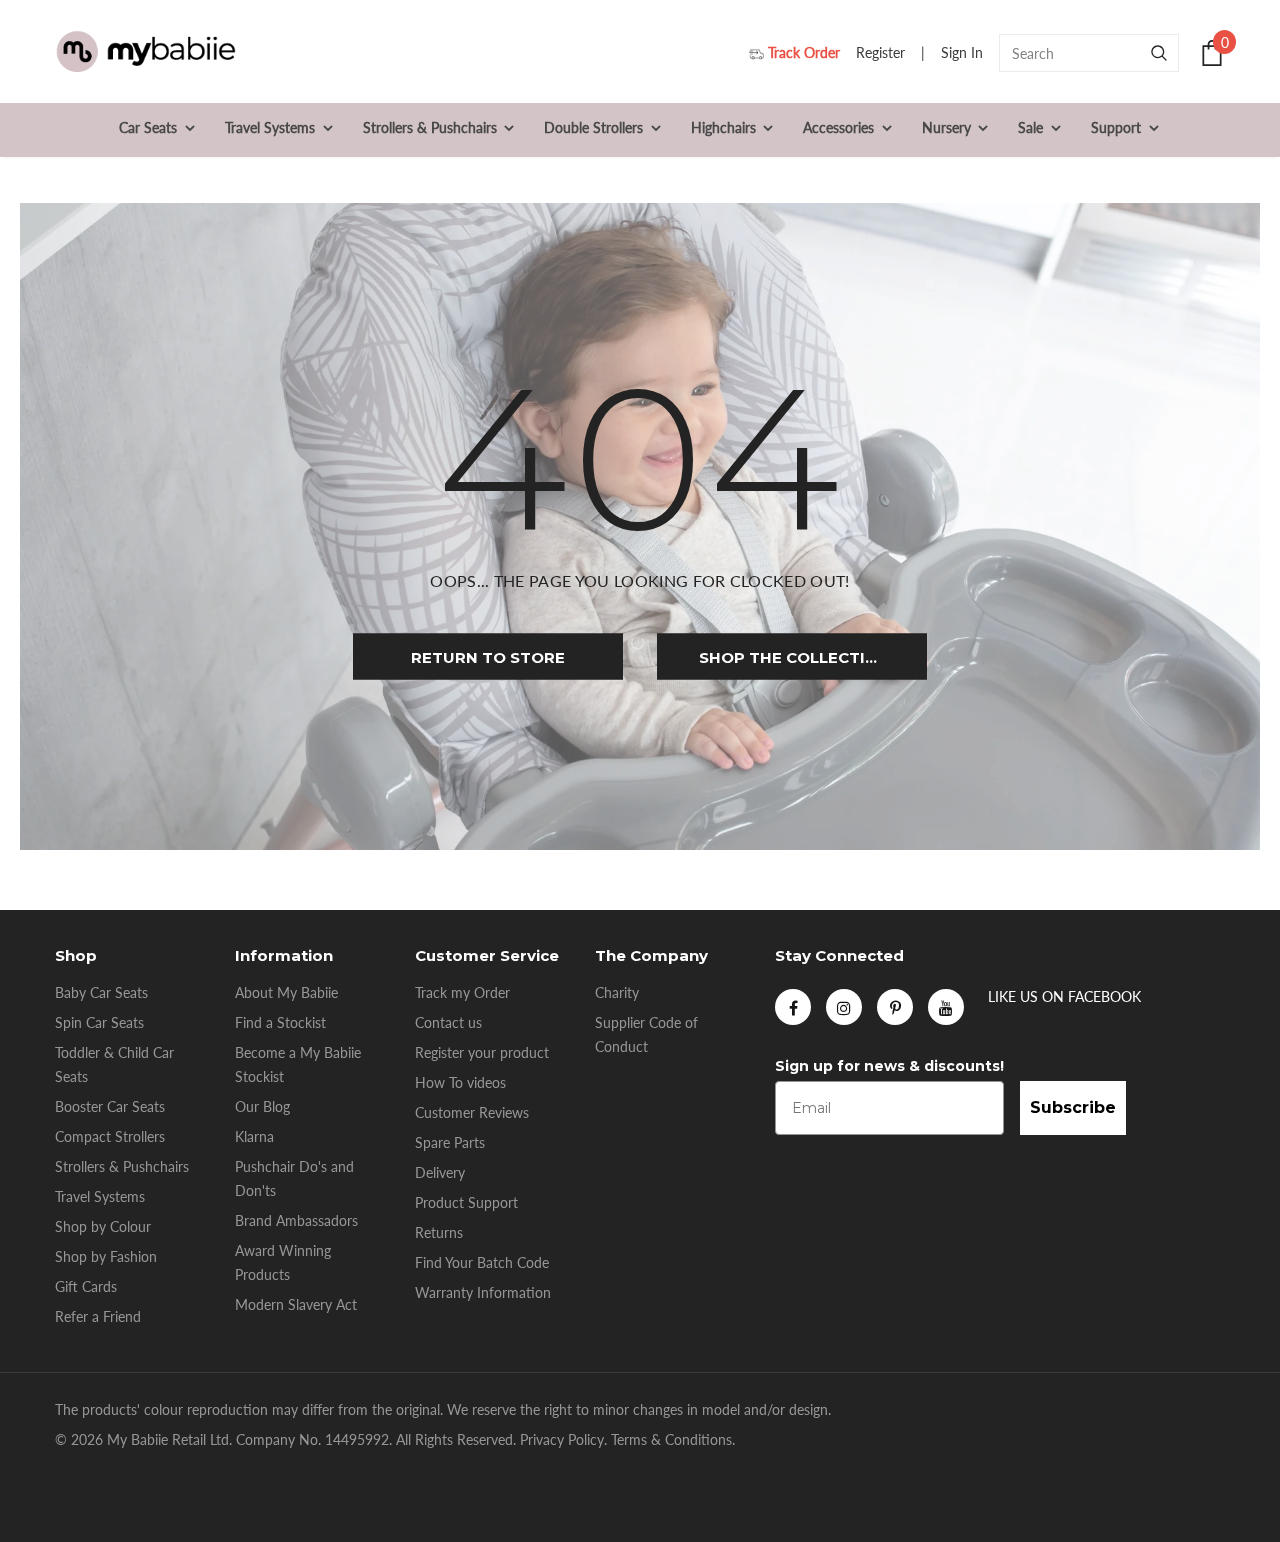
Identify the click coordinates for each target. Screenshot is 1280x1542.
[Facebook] (793, 1007)
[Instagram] (844, 1007)
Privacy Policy (562, 1439)
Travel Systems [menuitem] (270, 127)
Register (882, 52)
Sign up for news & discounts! (889, 1066)
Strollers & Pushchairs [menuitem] (430, 127)
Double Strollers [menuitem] (593, 127)
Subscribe (1073, 1107)
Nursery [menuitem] (946, 127)
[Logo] (145, 52)
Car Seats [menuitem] (148, 127)
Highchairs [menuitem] (723, 127)
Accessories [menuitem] (838, 127)
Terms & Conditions (671, 1439)
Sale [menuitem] (1030, 127)
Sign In (964, 52)
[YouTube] (946, 1007)
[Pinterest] (895, 1007)
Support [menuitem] (1116, 127)
